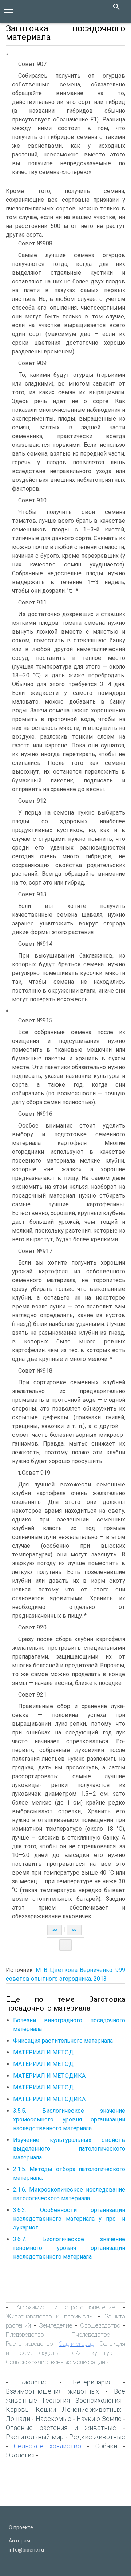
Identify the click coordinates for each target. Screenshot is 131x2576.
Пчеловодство (91, 2335)
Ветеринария (92, 2382)
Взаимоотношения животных (52, 2391)
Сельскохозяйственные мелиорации (55, 2362)
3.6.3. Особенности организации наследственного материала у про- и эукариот (69, 2219)
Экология (20, 2455)
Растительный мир (35, 2437)
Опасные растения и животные (61, 2428)
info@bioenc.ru (26, 2550)
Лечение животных (92, 2409)
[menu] (9, 12)
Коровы (18, 2409)
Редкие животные (97, 2437)
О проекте (21, 2527)
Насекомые (53, 2419)
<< (55, 1930)
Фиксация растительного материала (63, 2041)
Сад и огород (76, 2344)
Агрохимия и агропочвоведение (66, 2307)
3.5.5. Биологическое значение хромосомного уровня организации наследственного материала (69, 2119)
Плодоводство (25, 2335)
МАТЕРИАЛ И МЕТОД (43, 2052)
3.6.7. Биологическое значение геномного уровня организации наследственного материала (69, 2248)
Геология (56, 2400)
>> (74, 1930)
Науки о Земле (99, 2419)
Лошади (18, 2419)
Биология (33, 2382)
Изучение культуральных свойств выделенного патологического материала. (69, 2149)
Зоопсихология (98, 2400)
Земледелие (55, 2325)
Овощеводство (100, 2325)
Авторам (19, 2541)
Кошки (46, 2409)
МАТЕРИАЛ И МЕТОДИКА (49, 2076)
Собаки (106, 2446)
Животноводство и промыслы (50, 2316)
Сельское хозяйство (47, 2446)
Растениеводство (29, 2344)
